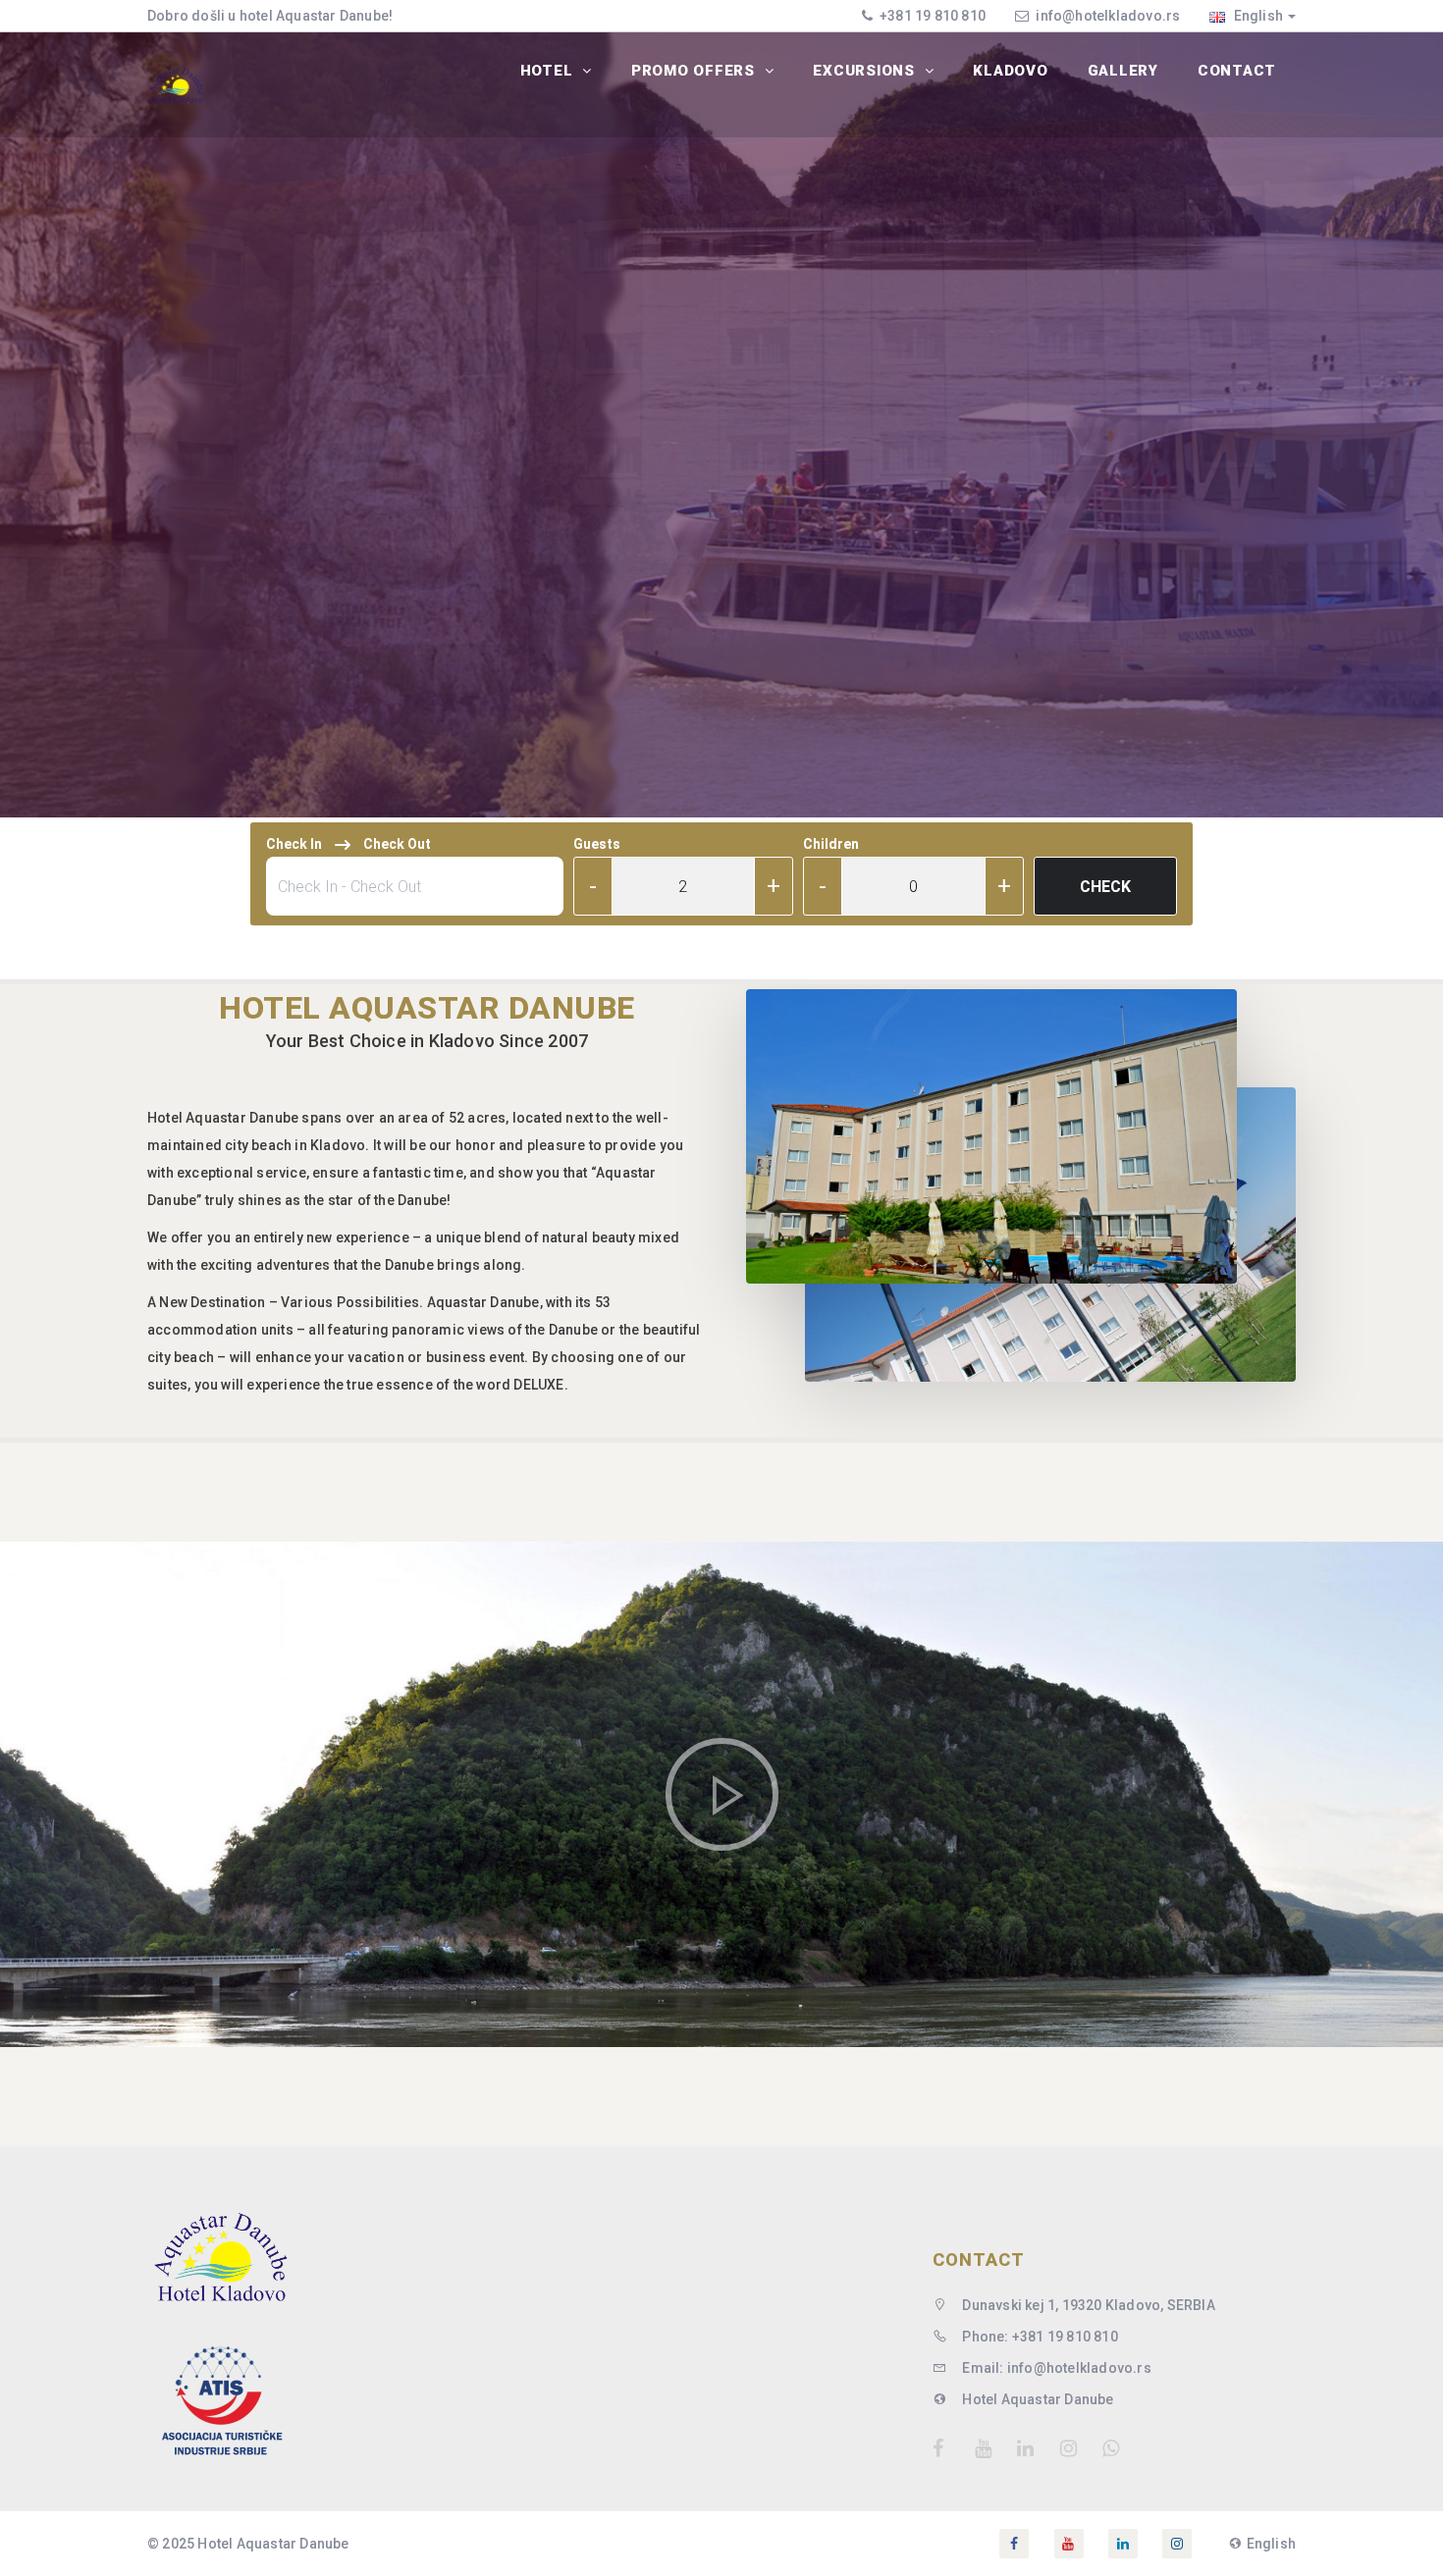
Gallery (1123, 71)
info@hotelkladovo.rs (1108, 16)
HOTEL (549, 71)
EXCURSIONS (866, 71)
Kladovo (1010, 71)
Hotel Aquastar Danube (1036, 2399)
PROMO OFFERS (695, 71)
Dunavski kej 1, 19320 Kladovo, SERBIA (1087, 2305)
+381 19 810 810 (931, 16)
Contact (1237, 71)
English (1256, 16)
